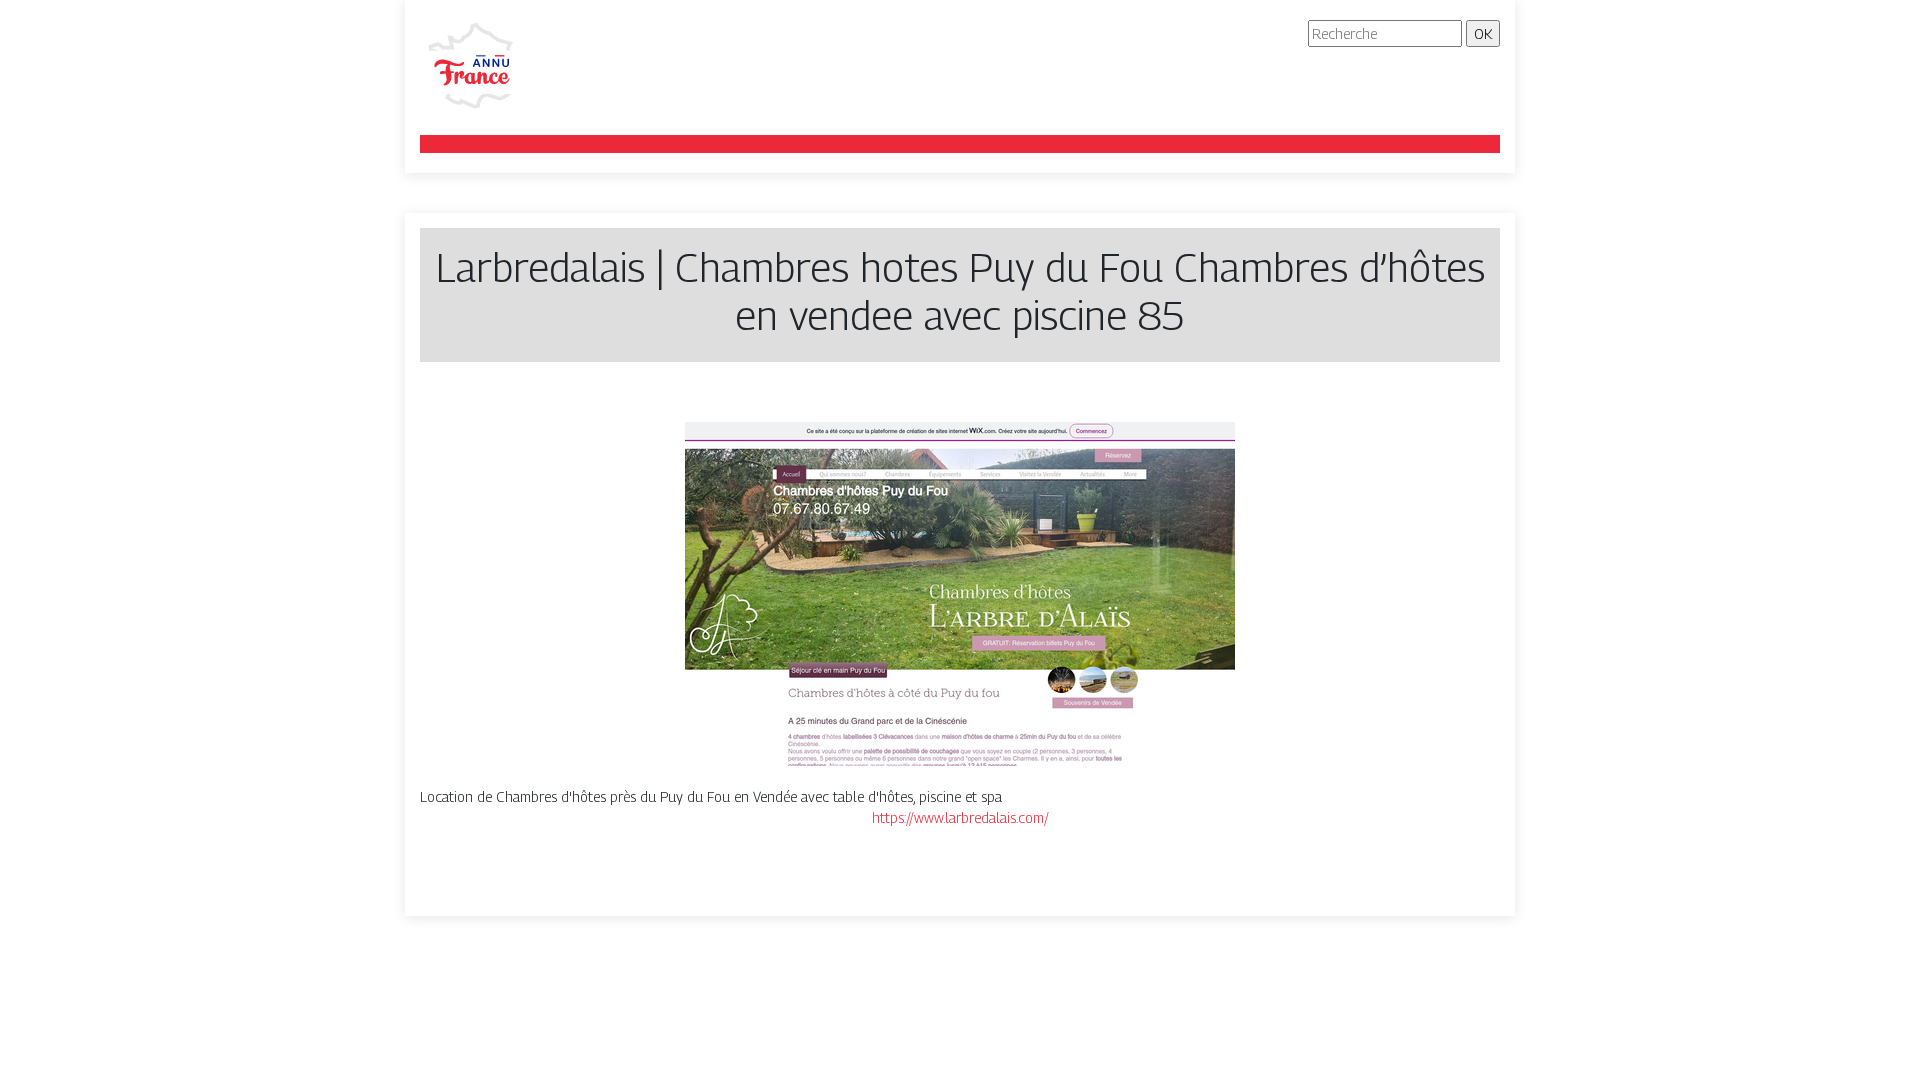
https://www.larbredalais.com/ (960, 817)
